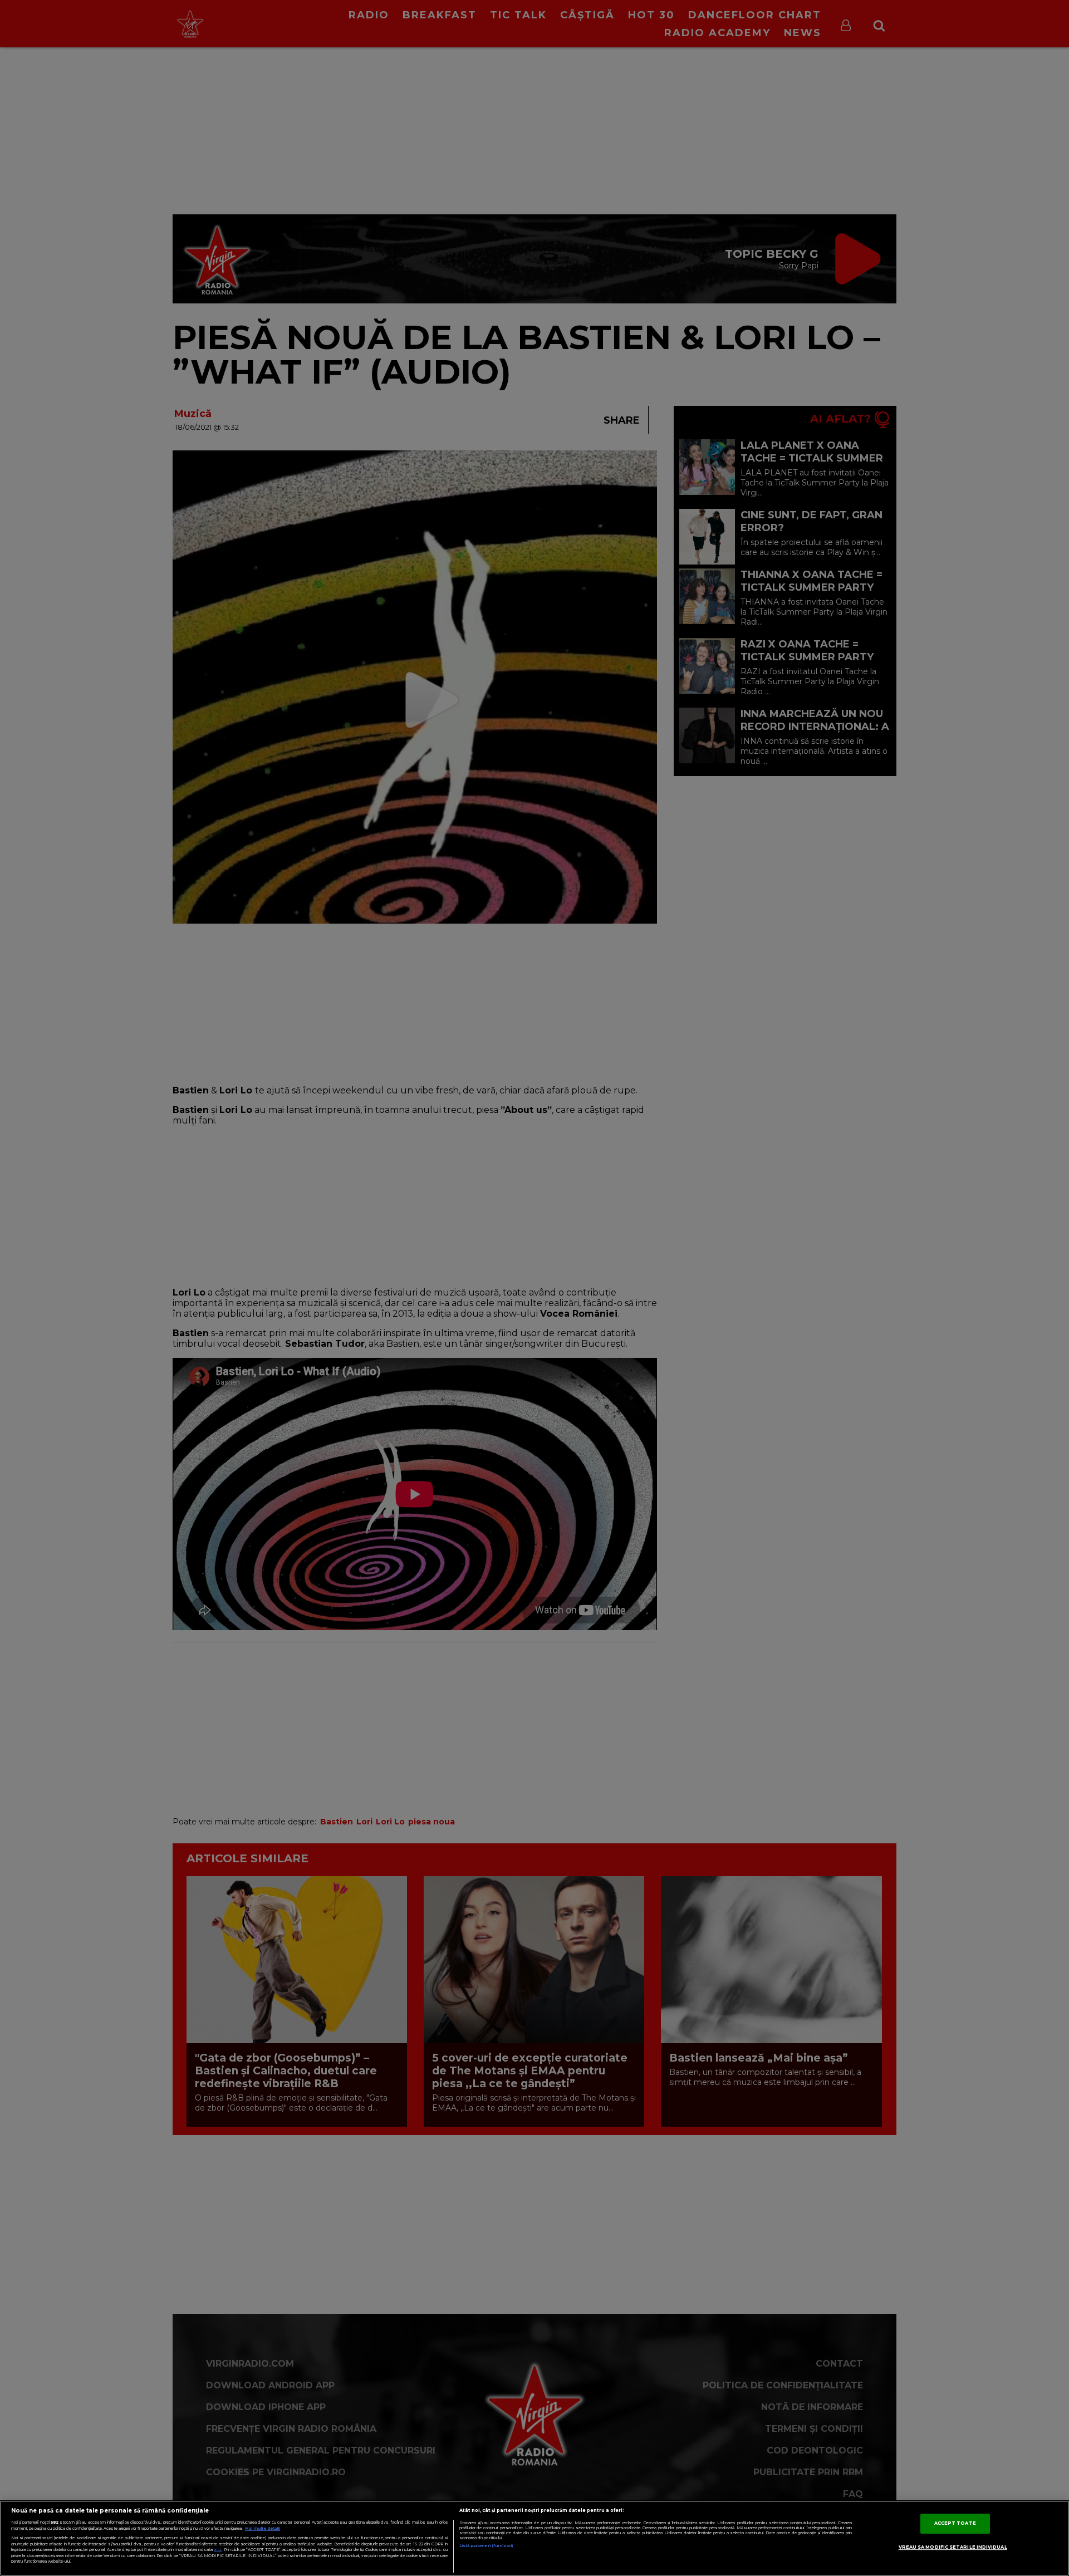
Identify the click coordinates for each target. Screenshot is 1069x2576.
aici (218, 2550)
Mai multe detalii (263, 2528)
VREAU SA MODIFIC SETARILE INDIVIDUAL (953, 2547)
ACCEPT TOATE (955, 2523)
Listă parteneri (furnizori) (486, 2546)
